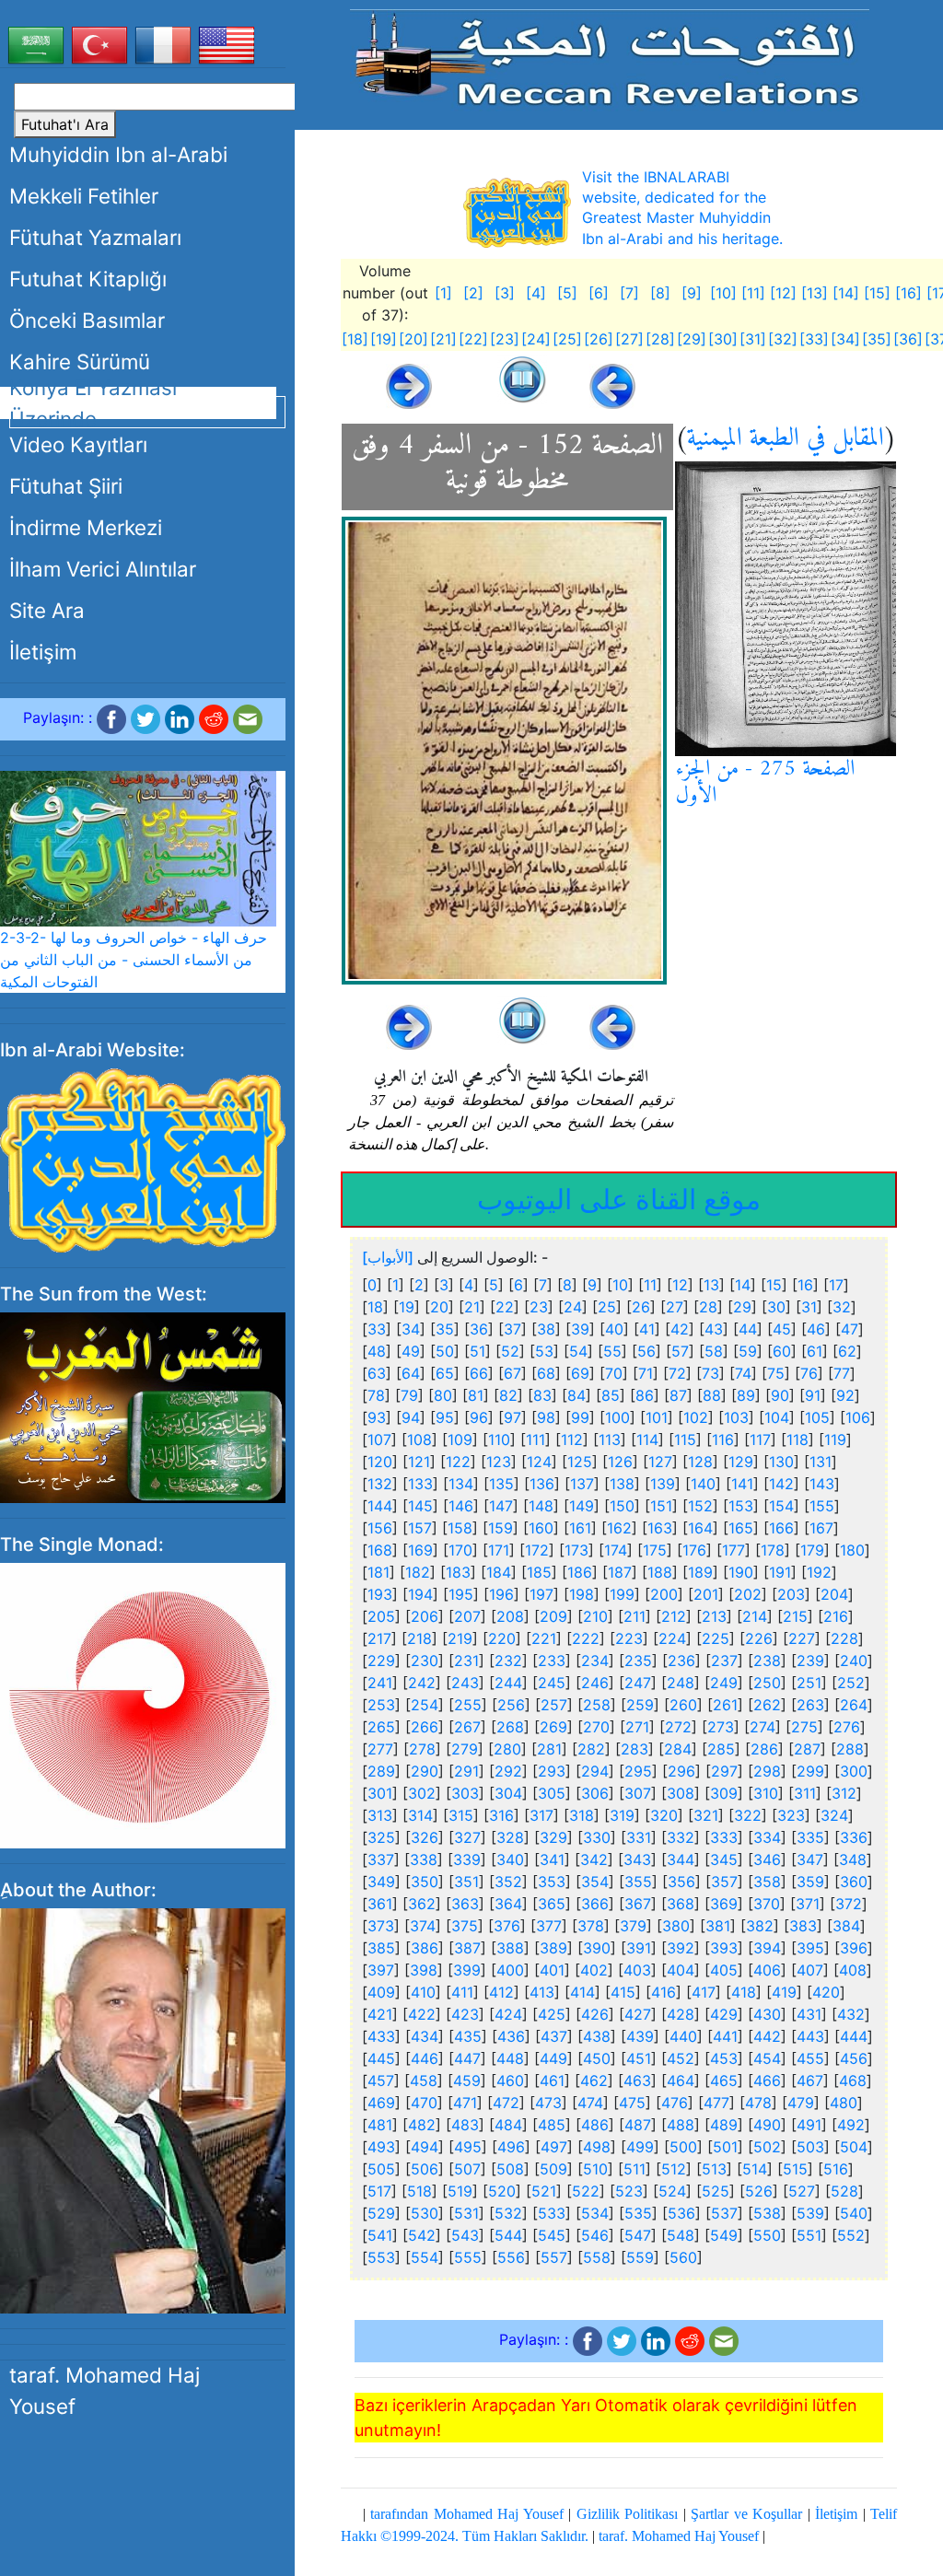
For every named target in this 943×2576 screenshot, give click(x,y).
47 (850, 1329)
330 (597, 1837)
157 (420, 1528)
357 (724, 1882)
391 (639, 1948)
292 (508, 1771)
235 (638, 1661)
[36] (908, 339)
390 (597, 1948)
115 (685, 1440)
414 (582, 1992)
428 (681, 2014)
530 (425, 2213)
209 (553, 1616)
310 (766, 1793)
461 (552, 2081)
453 (724, 2058)
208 (510, 1616)
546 (595, 2235)
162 (619, 1528)
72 (677, 1373)
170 (460, 1550)
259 (640, 1705)
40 (614, 1329)
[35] (877, 339)
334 (767, 1837)
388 (510, 1948)
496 (511, 2147)
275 (804, 1727)
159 (501, 1528)
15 (774, 1285)
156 (380, 1528)
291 (466, 1771)
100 (617, 1417)
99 (580, 1417)
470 (424, 2103)
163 (660, 1528)
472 (506, 2103)
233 (552, 1661)
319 (622, 1815)
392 (681, 1948)
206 (425, 1616)
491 (809, 2125)
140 (703, 1484)
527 (802, 2191)
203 (791, 1594)
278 (422, 1749)
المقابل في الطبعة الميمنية (786, 439)
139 (663, 1484)
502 (767, 2147)
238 (767, 1661)
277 (380, 1749)
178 (773, 1550)
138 (622, 1484)
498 (597, 2147)
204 (834, 1594)
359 (810, 1882)
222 (586, 1638)
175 (655, 1550)
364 (508, 1904)
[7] (629, 293)
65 (445, 1373)
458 (424, 2081)
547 (638, 2235)
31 (809, 1307)
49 (411, 1351)
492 (851, 2125)
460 (510, 2081)
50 (445, 1351)
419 (784, 1992)
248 (681, 1683)
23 (539, 1307)
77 (842, 1373)
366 (595, 1904)
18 (375, 1307)
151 (661, 1506)
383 (803, 1926)
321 (706, 1815)
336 (854, 1837)
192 (819, 1572)
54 (578, 1351)
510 (595, 2169)
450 (597, 2058)
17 (836, 1285)
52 (510, 1351)
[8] (660, 293)
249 (724, 1683)
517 (379, 2191)
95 (445, 1417)
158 (460, 1528)
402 (594, 1970)
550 (767, 2235)
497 (554, 2147)
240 (854, 1661)
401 (552, 1970)
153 (741, 1506)
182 (418, 1572)
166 (781, 1528)
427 (638, 2014)
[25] (567, 339)
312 (844, 1793)
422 (422, 2014)
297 (724, 1771)
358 (767, 1882)
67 (512, 1373)
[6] (599, 293)
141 (742, 1484)
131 (821, 1462)
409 (381, 1992)
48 (377, 1351)
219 (460, 1638)
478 (758, 2103)
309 (724, 1793)
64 (411, 1373)
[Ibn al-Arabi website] (143, 1159)
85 (611, 1395)
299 (810, 1771)
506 (425, 2169)
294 (595, 1771)
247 (638, 1683)
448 (510, 2058)
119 (835, 1440)
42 (680, 1329)
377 (549, 1926)
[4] (536, 293)
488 (681, 2125)
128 (700, 1462)
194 (420, 1594)
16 (805, 1285)
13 (711, 1285)
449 (553, 2058)
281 (549, 1749)
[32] (783, 339)
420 (826, 1992)
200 (664, 1594)
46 (816, 1329)
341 (552, 1859)
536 (681, 2213)
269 (553, 1727)
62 (847, 1351)
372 (849, 1904)
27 (675, 1307)
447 (467, 2058)
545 (552, 2235)
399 (467, 1970)
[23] (505, 339)
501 (725, 2147)
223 (629, 1638)
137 (582, 1484)
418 (744, 1992)
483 (465, 2125)
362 (422, 1904)
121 (419, 1462)
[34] (845, 339)
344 (681, 1859)
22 (505, 1307)
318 (582, 1815)
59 (748, 1351)
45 (782, 1329)
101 (657, 1417)
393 (724, 1948)
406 (767, 1970)
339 (467, 1859)
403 (637, 1970)
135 (501, 1484)
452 (681, 2058)
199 (622, 1594)
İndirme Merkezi (86, 527)
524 (672, 2191)
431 (809, 2014)
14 (743, 1285)
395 (810, 1948)
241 (380, 1683)
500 (683, 2147)
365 (552, 1904)
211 (634, 1616)
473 (548, 2103)
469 (381, 2103)
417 (704, 1992)
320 (664, 1815)
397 (381, 1970)
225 (716, 1638)
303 (465, 1793)
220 (502, 1638)
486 (595, 2125)
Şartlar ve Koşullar (746, 2514)
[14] (846, 293)
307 (638, 1793)
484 (508, 2125)
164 (700, 1528)
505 (381, 2169)
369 (724, 1904)
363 (465, 1904)
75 (776, 1373)
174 (616, 1550)
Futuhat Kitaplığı (88, 279)
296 (681, 1771)
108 (419, 1440)
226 (759, 1638)
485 (552, 2125)
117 (760, 1440)
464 (681, 2081)
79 (409, 1395)
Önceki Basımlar (87, 320)
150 (622, 1506)
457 (381, 2081)
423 (465, 2014)
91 (813, 1395)
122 (458, 1462)
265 (381, 1727)
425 (552, 2014)
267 (467, 1727)
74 (743, 1373)
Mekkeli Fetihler (84, 196)
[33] (814, 339)
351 (466, 1882)
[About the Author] (143, 2109)
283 (634, 1749)
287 (807, 1749)
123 (499, 1462)
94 (411, 1417)
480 (844, 2103)
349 (381, 1882)
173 (576, 1550)
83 (542, 1395)
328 (510, 1837)
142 (781, 1484)
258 (597, 1705)
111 (536, 1440)
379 (633, 1926)
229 (381, 1661)
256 (511, 1705)
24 (573, 1307)
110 (499, 1440)
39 (580, 1329)
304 (508, 1793)
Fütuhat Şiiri (66, 486)
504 (854, 2147)
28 (708, 1307)
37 (512, 1329)
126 (620, 1462)
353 (552, 1882)
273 (721, 1727)
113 (610, 1440)
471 (465, 2103)
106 (858, 1417)
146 (461, 1506)
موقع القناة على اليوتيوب (619, 1199)
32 (842, 1307)
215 (795, 1616)
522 (586, 2191)
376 (507, 1926)
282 (591, 1749)
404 (681, 1970)
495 (468, 2147)
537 (724, 2213)
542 (422, 2235)
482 (422, 2125)
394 (767, 1948)
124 (539, 1462)
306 (595, 1793)
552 (851, 2235)
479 (801, 2103)
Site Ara (47, 610)
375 (465, 1926)
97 (512, 1417)
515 (795, 2169)
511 (634, 2169)
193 (380, 1594)
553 (381, 2257)
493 (381, 2147)
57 (680, 1351)
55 (612, 1351)
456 (854, 2058)
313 (380, 1815)
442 (767, 2036)
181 (378, 1572)
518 (419, 2191)
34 (411, 1329)
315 (461, 1815)
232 (508, 1661)
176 (694, 1550)
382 (760, 1926)
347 (810, 1859)
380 (676, 1926)
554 (425, 2257)
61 (815, 1351)
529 (381, 2213)
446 (425, 2058)
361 (380, 1904)
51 (477, 1351)
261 (725, 1705)
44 (748, 1329)
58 (714, 1351)
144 (380, 1506)
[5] (567, 293)
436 (511, 2036)
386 (425, 1948)
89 (746, 1395)
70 (614, 1373)
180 (852, 1550)
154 (781, 1506)
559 (640, 2257)
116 (723, 1440)
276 (847, 1727)
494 (425, 2147)
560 (683, 2257)
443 (810, 2036)
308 (681, 1793)
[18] (355, 339)
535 (638, 2213)
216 (836, 1616)
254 (425, 1705)
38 (546, 1329)
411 (462, 1992)
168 (380, 1550)
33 (377, 1329)
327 (467, 1837)
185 (539, 1572)
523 (629, 2191)
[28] (660, 339)
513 (714, 2169)
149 (582, 1506)
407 (810, 1970)
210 (595, 1616)
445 (381, 2058)
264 (854, 1705)
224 (672, 1638)
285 (721, 1749)
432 (851, 2014)
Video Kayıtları (78, 444)
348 (853, 1859)
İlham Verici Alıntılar (103, 569)
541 (380, 2235)
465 (724, 2081)
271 (637, 1727)
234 (595, 1661)
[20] (413, 339)
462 (594, 2081)
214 (755, 1616)
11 (650, 1285)
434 (425, 2036)
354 (595, 1882)
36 (479, 1329)
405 (724, 1970)
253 (381, 1705)
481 (380, 2125)
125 (580, 1462)
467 (810, 2081)
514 (755, 2169)
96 (479, 1417)
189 (700, 1572)
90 (780, 1395)
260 (683, 1705)
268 (510, 1727)
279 (465, 1749)
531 (466, 2213)
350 (425, 1882)
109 (460, 1440)
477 (716, 2103)
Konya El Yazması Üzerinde (93, 403)
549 (724, 2235)
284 (678, 1749)
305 (552, 1793)
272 (678, 1727)
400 (510, 1970)
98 (546, 1417)
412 (501, 1992)
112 (572, 1440)
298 (767, 1771)
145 (420, 1506)
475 (632, 2103)
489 (724, 2125)
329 (553, 1837)
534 (595, 2213)
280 (507, 1749)
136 (542, 1484)
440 (683, 2036)
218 (419, 1638)
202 (748, 1594)
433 (381, 2036)
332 (681, 1837)
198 (582, 1594)
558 (597, 2257)
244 (508, 1683)
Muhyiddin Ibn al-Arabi (118, 154)
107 (379, 1440)
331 (639, 1837)
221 (544, 1638)
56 (646, 1351)
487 (638, 2125)
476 (675, 2103)
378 (591, 1926)
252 (851, 1683)
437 (554, 2036)
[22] (473, 339)
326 (425, 1837)
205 (381, 1616)
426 (595, 2014)
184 (499, 1572)
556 (511, 2257)
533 (552, 2213)
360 (854, 1882)
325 (381, 1837)
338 (424, 1859)
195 (461, 1594)
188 (660, 1572)
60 (782, 1351)
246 (595, 1683)
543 (465, 2235)
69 (580, 1373)
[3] (505, 293)
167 (821, 1528)
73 (710, 1373)
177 (733, 1550)
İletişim (43, 652)
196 (501, 1594)
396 (854, 1948)
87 (678, 1395)
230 (425, 1661)
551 (809, 2235)
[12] (783, 293)
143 (822, 1484)
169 (420, 1550)
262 (767, 1705)
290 (425, 1771)
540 (854, 2213)
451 (639, 2058)
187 (620, 1572)
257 (554, 1705)
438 (597, 2036)
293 (552, 1771)
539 (810, 2213)
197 (541, 1594)
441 (725, 2036)
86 (645, 1395)
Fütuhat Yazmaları (95, 237)
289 (381, 1771)
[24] (536, 339)
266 (425, 1727)
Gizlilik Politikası (627, 2514)
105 (817, 1417)
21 (472, 1307)
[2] (473, 293)
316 (501, 1815)
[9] (692, 293)
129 (741, 1462)
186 (580, 1572)
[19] (384, 339)
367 (638, 1904)
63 (377, 1373)
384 (846, 1926)
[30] (723, 339)
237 (724, 1661)
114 (647, 1440)
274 (763, 1727)
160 (541, 1528)
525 (716, 2191)
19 (407, 1307)
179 (812, 1550)
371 (808, 1904)
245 (552, 1683)
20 (439, 1307)
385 (381, 1948)
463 (637, 2081)
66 (479, 1373)
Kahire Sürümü (80, 361)
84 (576, 1395)
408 (853, 1970)
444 (854, 2036)
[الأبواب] (388, 1257)
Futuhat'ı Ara (65, 124)
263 (810, 1705)
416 (664, 1992)
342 (594, 1859)
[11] (753, 293)
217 (379, 1638)
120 (380, 1462)
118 (797, 1440)
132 (380, 1484)
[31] (753, 339)
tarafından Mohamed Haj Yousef (466, 2514)
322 (748, 1815)
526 (759, 2191)
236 (681, 1661)
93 (377, 1417)
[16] (908, 293)
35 (445, 1329)
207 (467, 1616)
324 (834, 1815)
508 (510, 2169)
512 (674, 2169)
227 (802, 1638)
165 (741, 1528)
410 (423, 1992)
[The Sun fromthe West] (143, 1406)
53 (544, 1351)
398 (424, 1970)
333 (724, 1837)
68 (546, 1373)
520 (502, 2191)
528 (844, 2191)
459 (467, 2081)
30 (776, 1307)
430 (767, 2014)
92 (845, 1395)
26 (641, 1307)
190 (741, 1572)
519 (460, 2191)
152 (700, 1506)
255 (468, 1705)
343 (637, 1859)
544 (508, 2235)
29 (742, 1307)
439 (640, 2036)
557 (554, 2257)
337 (381, 1859)
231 (466, 1661)
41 (647, 1329)
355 (638, 1882)
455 (810, 2058)
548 (681, 2235)
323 (791, 1815)
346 (767, 1859)
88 (712, 1395)
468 (853, 2081)
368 (681, 1904)
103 (736, 1417)
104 (777, 1417)
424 (508, 2014)
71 (646, 1373)
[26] (599, 339)
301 (380, 1793)
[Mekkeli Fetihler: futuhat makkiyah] (609, 58)
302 (422, 1793)
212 (674, 1616)
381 (718, 1926)
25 (607, 1307)
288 (850, 1749)
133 (420, 1484)
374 (423, 1926)
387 (467, 1948)
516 (836, 2169)
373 (381, 1926)
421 (380, 2014)
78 (376, 1395)
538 (767, 2213)
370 (767, 1904)
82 (508, 1395)
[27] (629, 339)
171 (499, 1550)
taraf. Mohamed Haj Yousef (105, 2391)
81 (476, 1395)
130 (781, 1462)
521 (544, 2191)
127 (660, 1462)
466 (767, 2081)
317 (541, 1815)
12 (680, 1285)
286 (764, 1749)
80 (443, 1395)
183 (458, 1572)
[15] (877, 293)
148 (541, 1506)
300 (854, 1771)
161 (580, 1528)
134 (461, 1484)
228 (844, 1638)
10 (620, 1285)
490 (767, 2125)
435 (468, 2036)
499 (640, 2147)
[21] (443, 339)
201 (706, 1594)
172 (537, 1550)
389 (553, 1948)
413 (542, 1992)
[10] (723, 293)
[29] (692, 339)
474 (590, 2103)
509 (553, 2169)
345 (724, 1859)
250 (767, 1683)
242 (422, 1683)
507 (467, 2169)
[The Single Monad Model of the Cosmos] (143, 1704)
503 (810, 2147)
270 (596, 1727)
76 (809, 1373)
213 (714, 1616)
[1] (443, 293)
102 (696, 1417)
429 (724, 2014)
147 (501, 1506)
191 (780, 1572)
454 (767, 2058)
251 (809, 1683)
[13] (815, 293)
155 (822, 1506)
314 (420, 1815)
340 (510, 1859)
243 (465, 1683)
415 (623, 1992)
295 (638, 1771)
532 (508, 2213)
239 (810, 1661)
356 (681, 1882)
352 (508, 1882)
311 (805, 1793)
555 (468, 2257)
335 (810, 1837)
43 (714, 1329)
